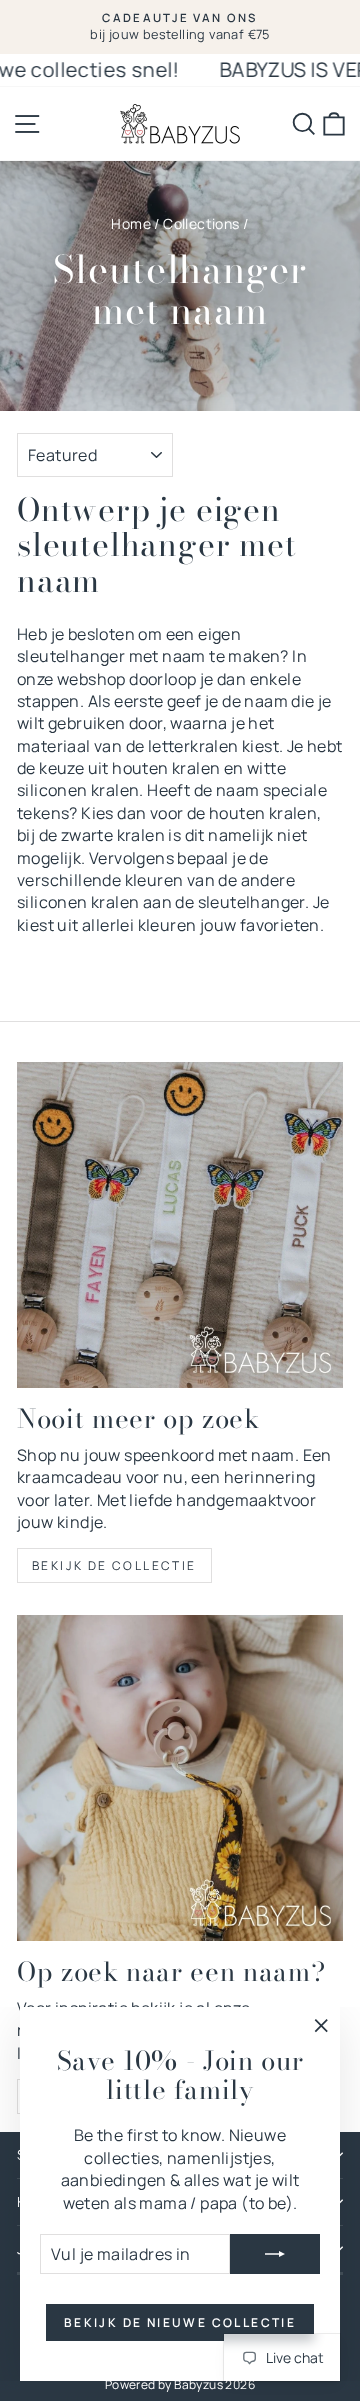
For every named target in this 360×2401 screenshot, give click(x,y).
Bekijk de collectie (114, 1565)
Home (131, 223)
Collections (201, 223)
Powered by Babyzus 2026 (180, 2384)
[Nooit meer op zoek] (180, 1225)
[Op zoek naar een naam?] (180, 1778)
